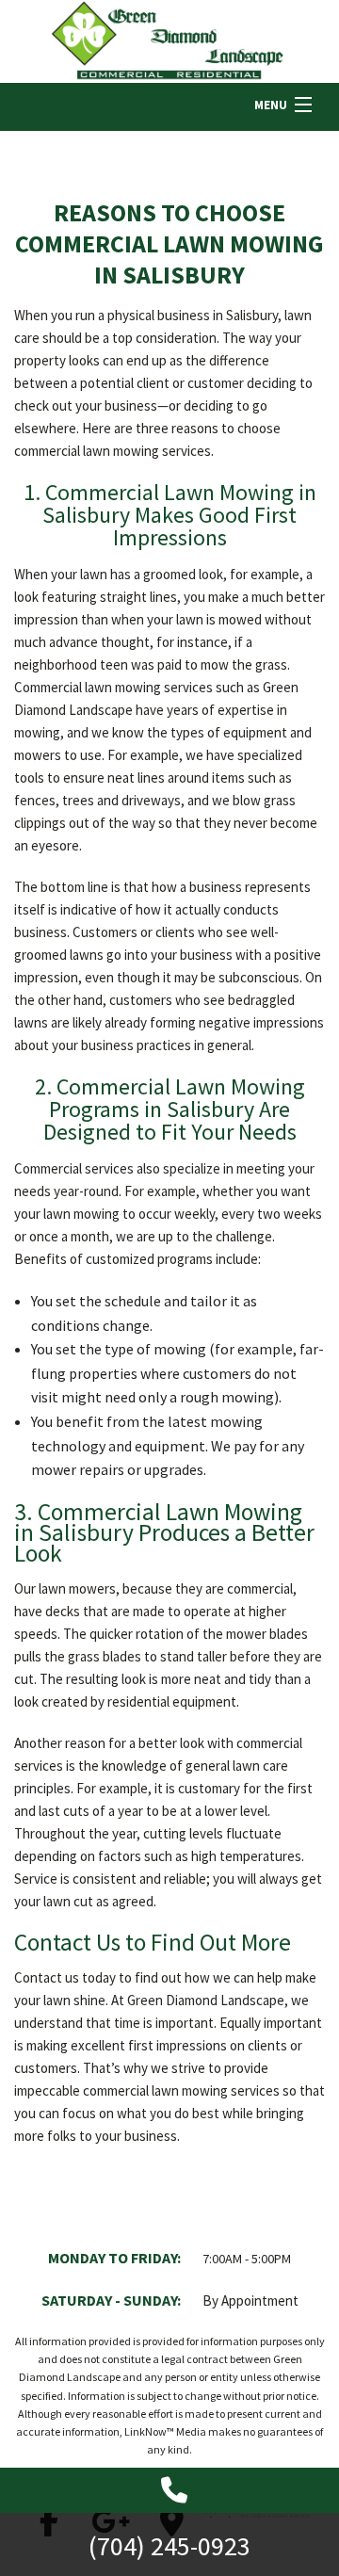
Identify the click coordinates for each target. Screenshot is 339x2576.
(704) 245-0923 (169, 2546)
